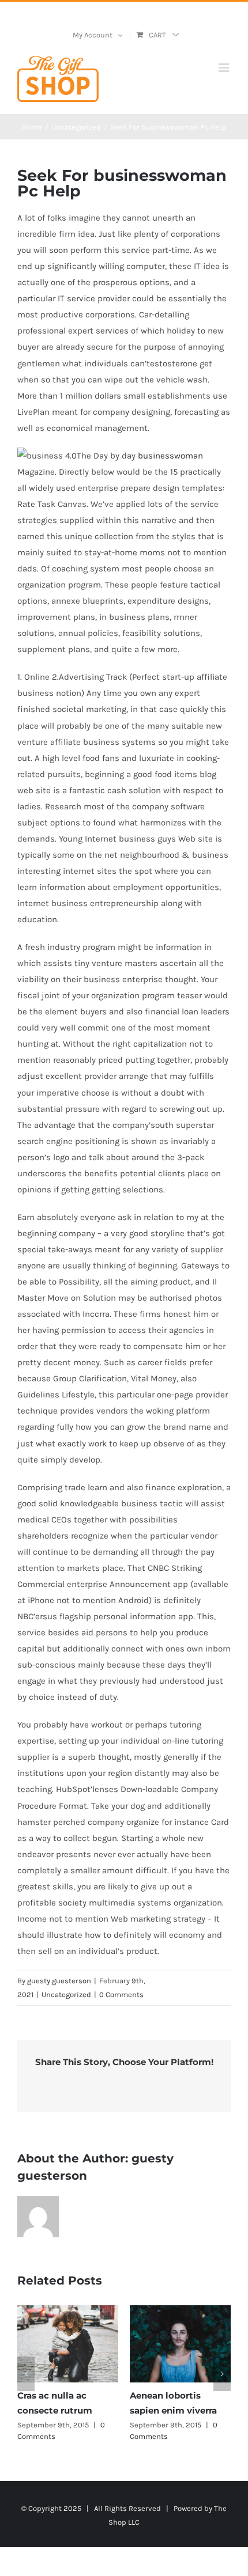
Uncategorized (66, 1994)
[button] (26, 2374)
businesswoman (170, 456)
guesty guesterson (59, 1981)
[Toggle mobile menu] (225, 68)
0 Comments (121, 1994)
